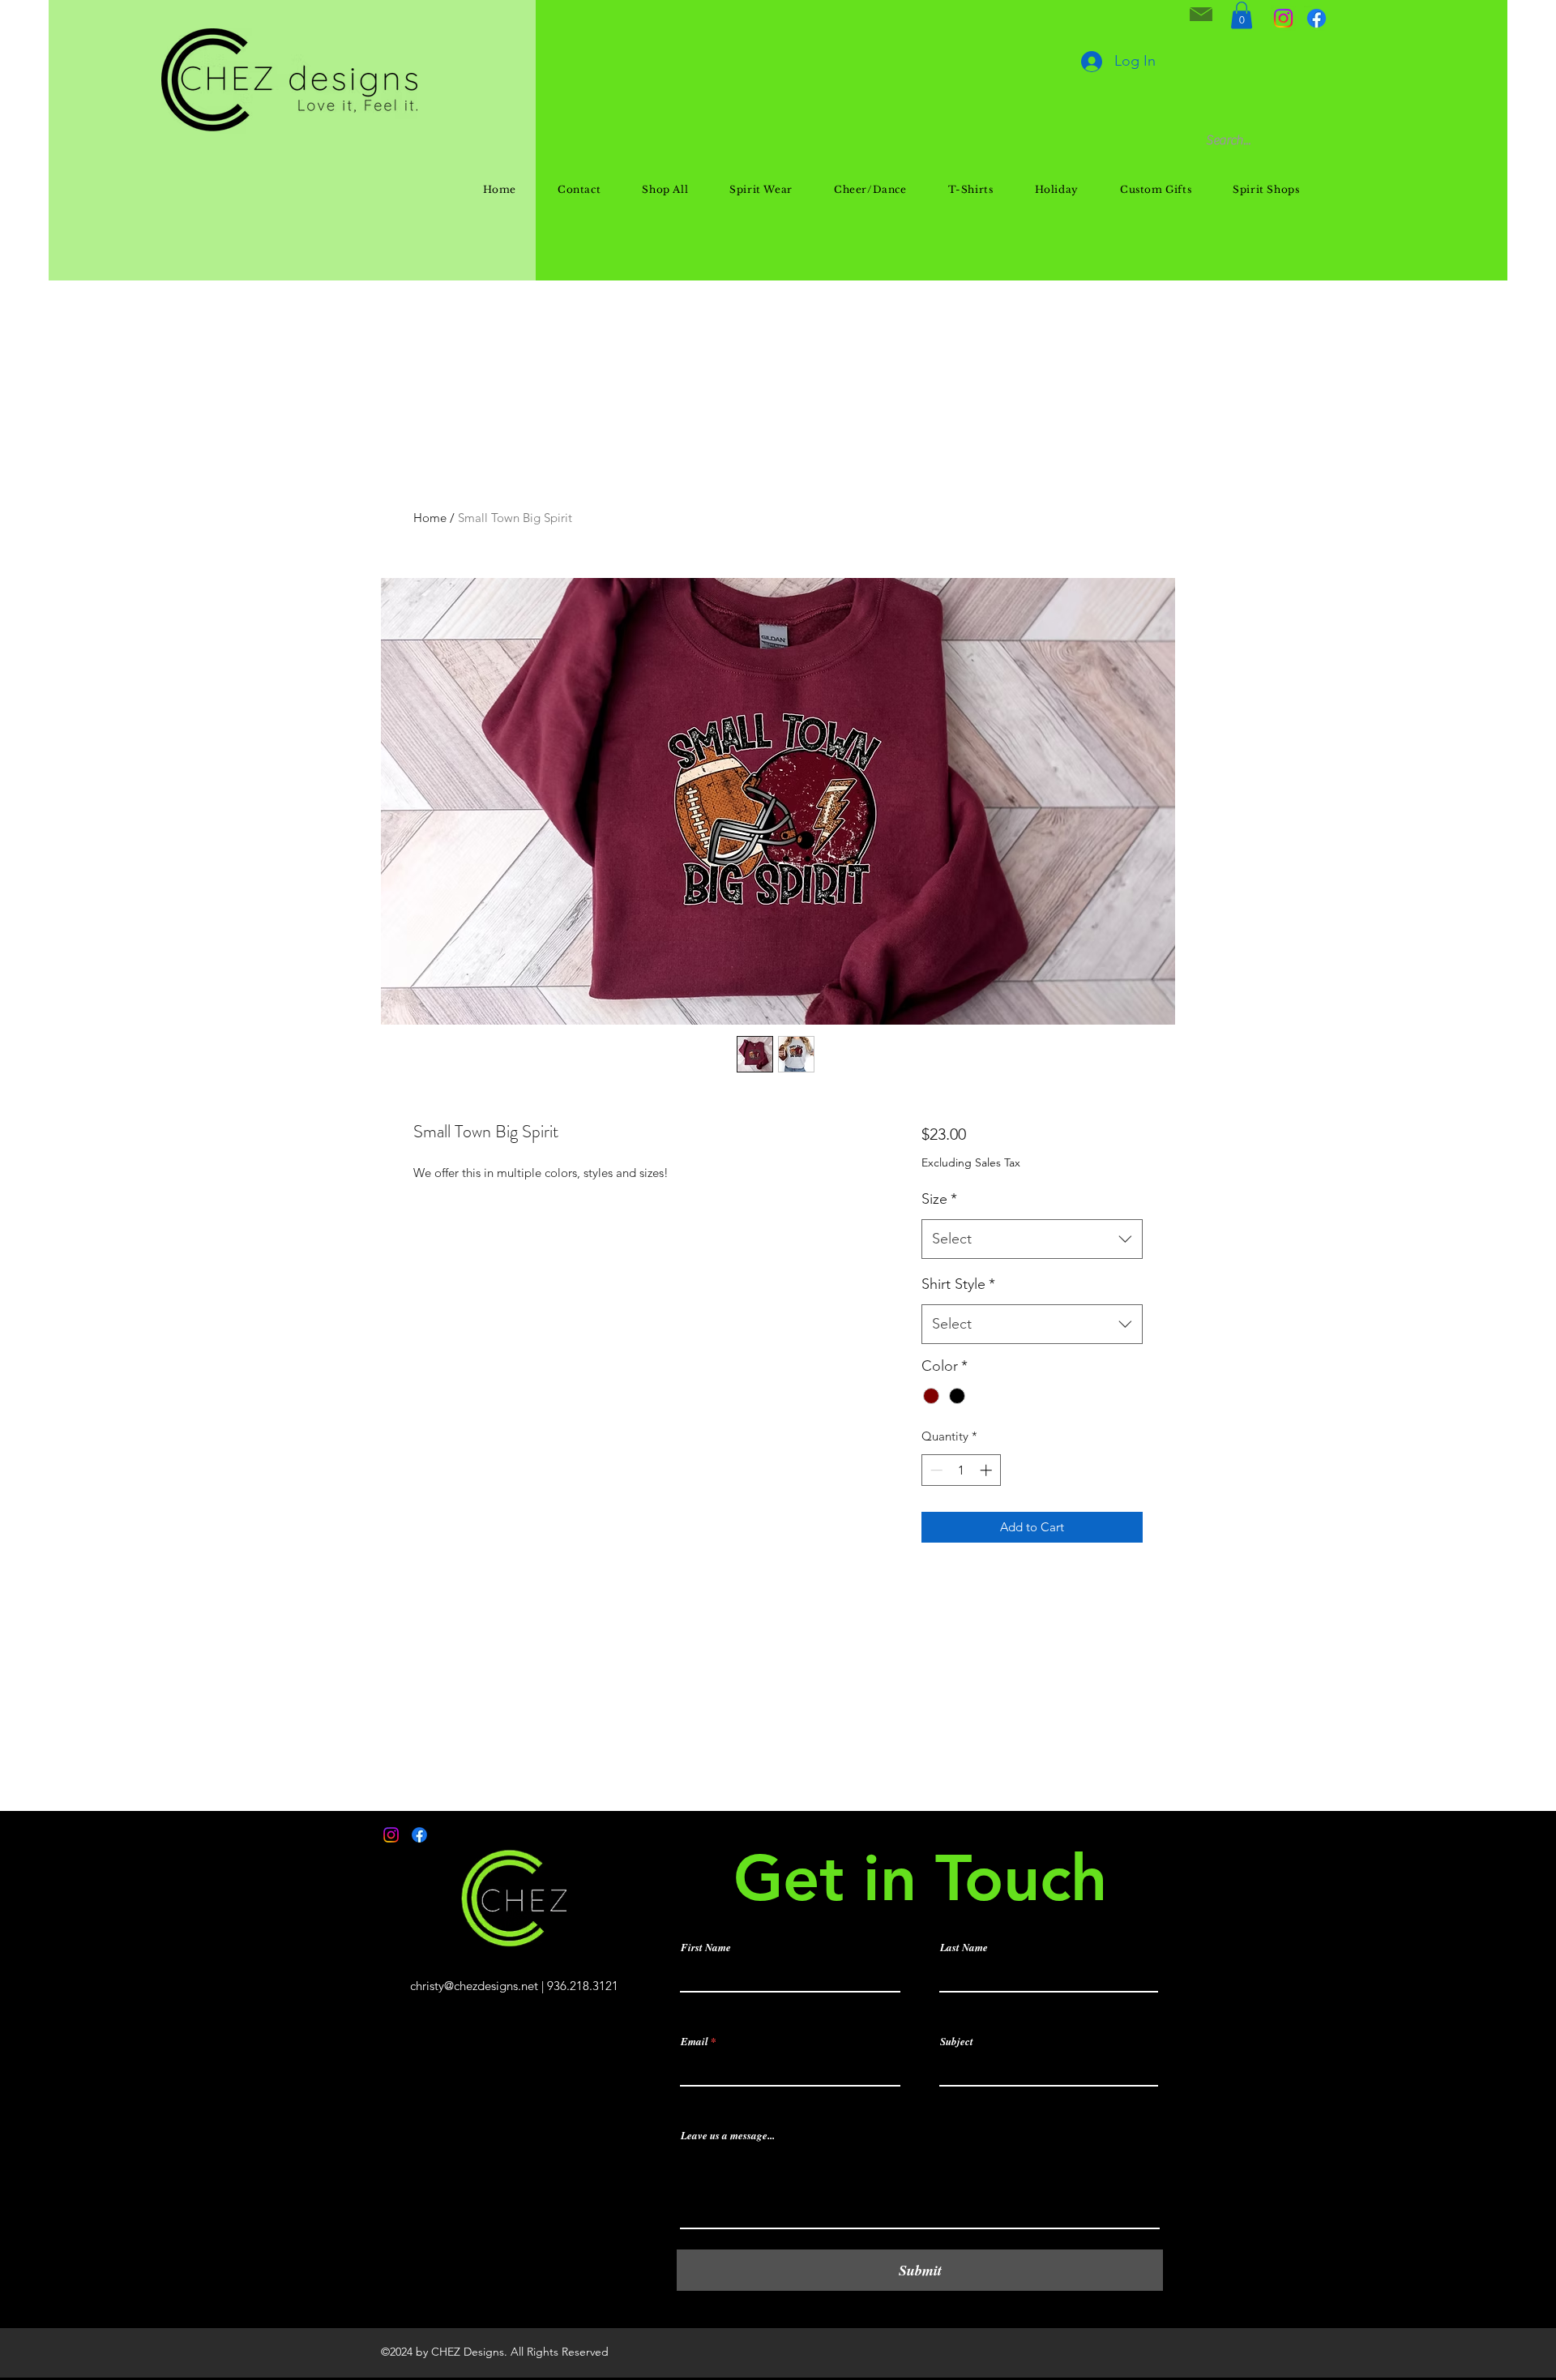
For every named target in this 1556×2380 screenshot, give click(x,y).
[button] (1242, 15)
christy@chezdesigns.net (474, 1986)
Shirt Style (958, 1284)
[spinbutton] (961, 1470)
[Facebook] (1317, 18)
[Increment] (987, 1470)
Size (939, 1199)
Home (430, 518)
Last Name (964, 1948)
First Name (706, 1948)
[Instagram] (1283, 18)
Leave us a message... (728, 2136)
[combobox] (1032, 1239)
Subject (957, 2042)
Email (695, 2042)
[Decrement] (935, 1470)
